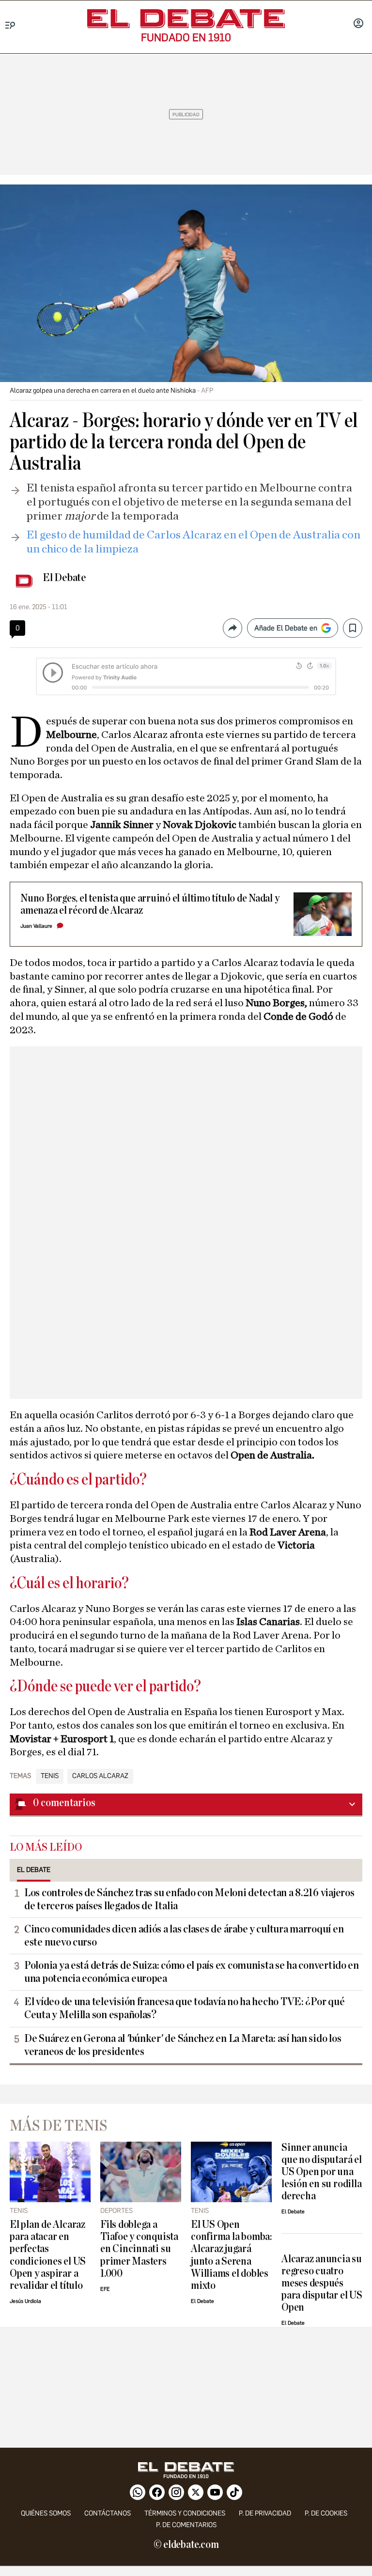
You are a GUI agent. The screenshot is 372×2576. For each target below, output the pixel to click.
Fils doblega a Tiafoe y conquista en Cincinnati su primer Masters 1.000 (139, 2249)
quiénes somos (46, 2513)
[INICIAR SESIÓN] (358, 24)
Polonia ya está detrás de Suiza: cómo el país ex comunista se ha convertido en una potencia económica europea (192, 1972)
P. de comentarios (186, 2525)
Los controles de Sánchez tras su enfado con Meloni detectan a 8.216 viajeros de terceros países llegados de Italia (189, 1899)
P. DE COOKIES (326, 2513)
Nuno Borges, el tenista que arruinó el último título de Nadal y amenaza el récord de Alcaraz (150, 905)
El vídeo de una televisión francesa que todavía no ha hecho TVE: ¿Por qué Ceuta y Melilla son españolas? (184, 2008)
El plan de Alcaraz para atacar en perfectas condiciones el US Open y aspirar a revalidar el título (48, 2255)
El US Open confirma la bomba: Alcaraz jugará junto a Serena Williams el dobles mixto (231, 2255)
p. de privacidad (265, 2513)
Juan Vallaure (36, 926)
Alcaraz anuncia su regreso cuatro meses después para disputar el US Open (322, 2283)
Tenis (50, 1776)
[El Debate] (186, 19)
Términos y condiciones (185, 2513)
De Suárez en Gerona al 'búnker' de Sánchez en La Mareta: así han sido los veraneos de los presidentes (183, 2045)
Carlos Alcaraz (100, 1776)
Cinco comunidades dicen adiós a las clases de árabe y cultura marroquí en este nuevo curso (184, 1936)
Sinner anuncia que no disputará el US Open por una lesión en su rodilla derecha (322, 2172)
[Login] (358, 24)
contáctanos (108, 2513)
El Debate (64, 578)
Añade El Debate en (286, 628)
